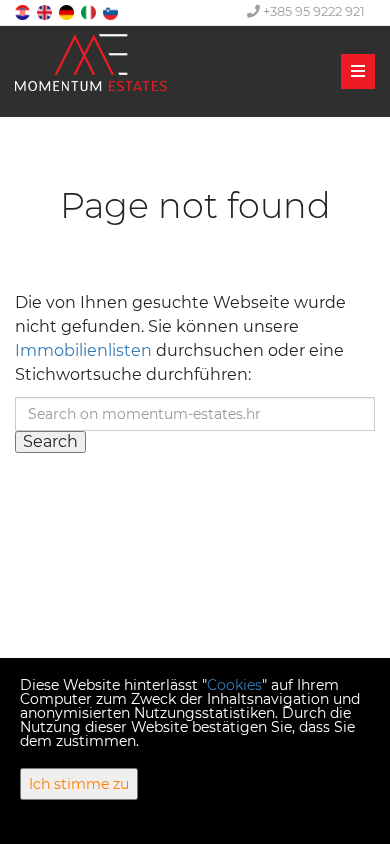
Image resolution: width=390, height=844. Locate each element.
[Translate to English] (46, 11)
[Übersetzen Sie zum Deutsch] (68, 11)
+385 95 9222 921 (312, 11)
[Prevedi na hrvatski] (24, 11)
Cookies (234, 685)
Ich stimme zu (79, 784)
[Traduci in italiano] (90, 11)
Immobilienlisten (83, 350)
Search (50, 441)
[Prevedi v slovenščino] (112, 11)
